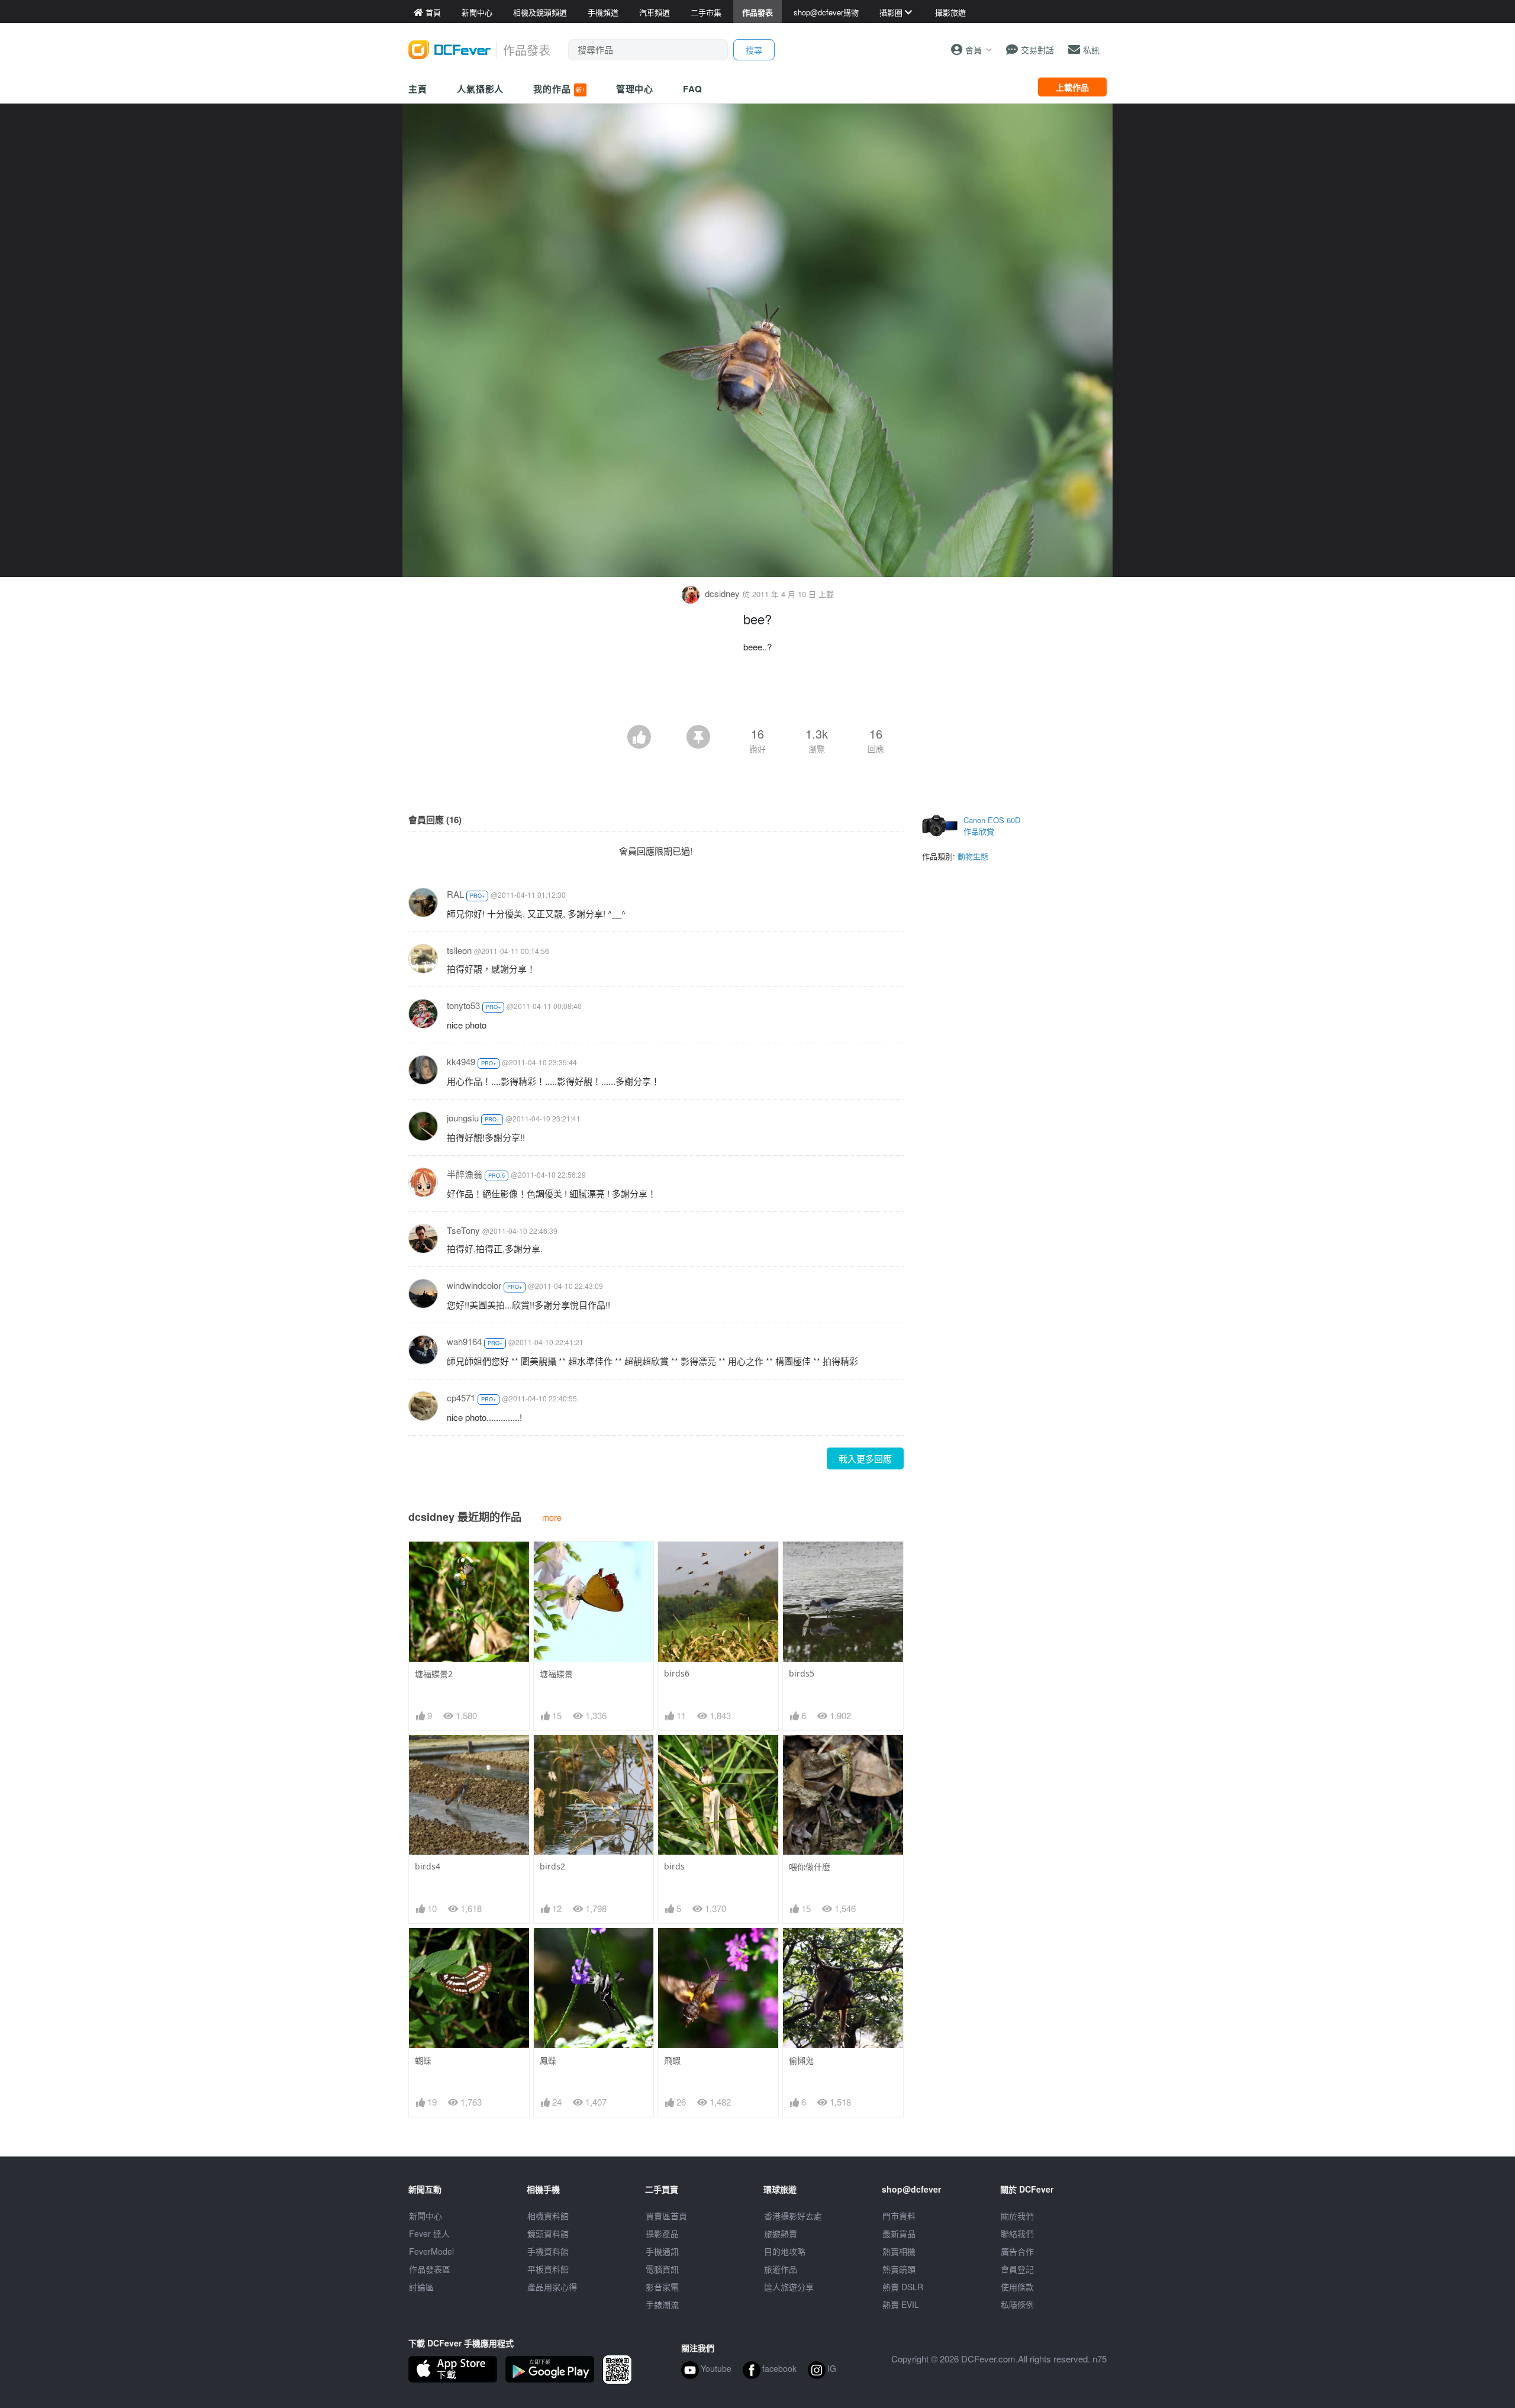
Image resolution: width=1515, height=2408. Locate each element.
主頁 (418, 89)
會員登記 (1017, 2269)
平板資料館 (548, 2269)
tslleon (459, 950)
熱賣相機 (899, 2251)
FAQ (693, 89)
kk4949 (461, 1061)
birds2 (552, 1866)
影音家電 (662, 2287)
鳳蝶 (548, 2060)
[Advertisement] (757, 692)
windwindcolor (474, 1285)
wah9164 (464, 1341)
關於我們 (1017, 2216)
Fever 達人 (429, 2233)
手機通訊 (662, 2251)
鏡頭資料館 (548, 2233)
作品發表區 (430, 2269)
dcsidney (722, 593)
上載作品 (1072, 87)
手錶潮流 (662, 2304)
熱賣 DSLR (903, 2287)
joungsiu (463, 1118)
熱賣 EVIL (901, 2304)
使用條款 (1017, 2287)
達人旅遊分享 (789, 2287)
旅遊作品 (781, 2269)
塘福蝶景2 (434, 1674)
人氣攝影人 (481, 89)
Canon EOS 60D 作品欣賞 (992, 826)
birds (674, 1866)
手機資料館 (548, 2251)
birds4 (428, 1866)
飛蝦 (672, 2060)
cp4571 (461, 1398)
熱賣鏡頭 (899, 2269)
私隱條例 (1017, 2304)
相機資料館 (548, 2216)
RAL (455, 894)
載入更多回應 (865, 1458)
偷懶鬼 (801, 2060)
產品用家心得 (552, 2287)
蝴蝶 (423, 2060)
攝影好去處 (793, 2216)
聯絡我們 (1017, 2233)
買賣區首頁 (666, 2216)
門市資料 (899, 2216)
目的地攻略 (785, 2251)
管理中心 (635, 89)
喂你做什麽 (810, 1867)
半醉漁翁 (465, 1174)
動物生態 (973, 856)
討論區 (421, 2287)
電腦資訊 (662, 2269)
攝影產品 (662, 2233)
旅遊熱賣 (781, 2233)
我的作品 (559, 89)
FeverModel (431, 2251)
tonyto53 (463, 1005)
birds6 (677, 1673)
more (552, 1517)
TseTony (463, 1230)
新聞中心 (426, 2216)
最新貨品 (899, 2233)
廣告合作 (1017, 2251)
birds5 (802, 1673)
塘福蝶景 (556, 1674)
